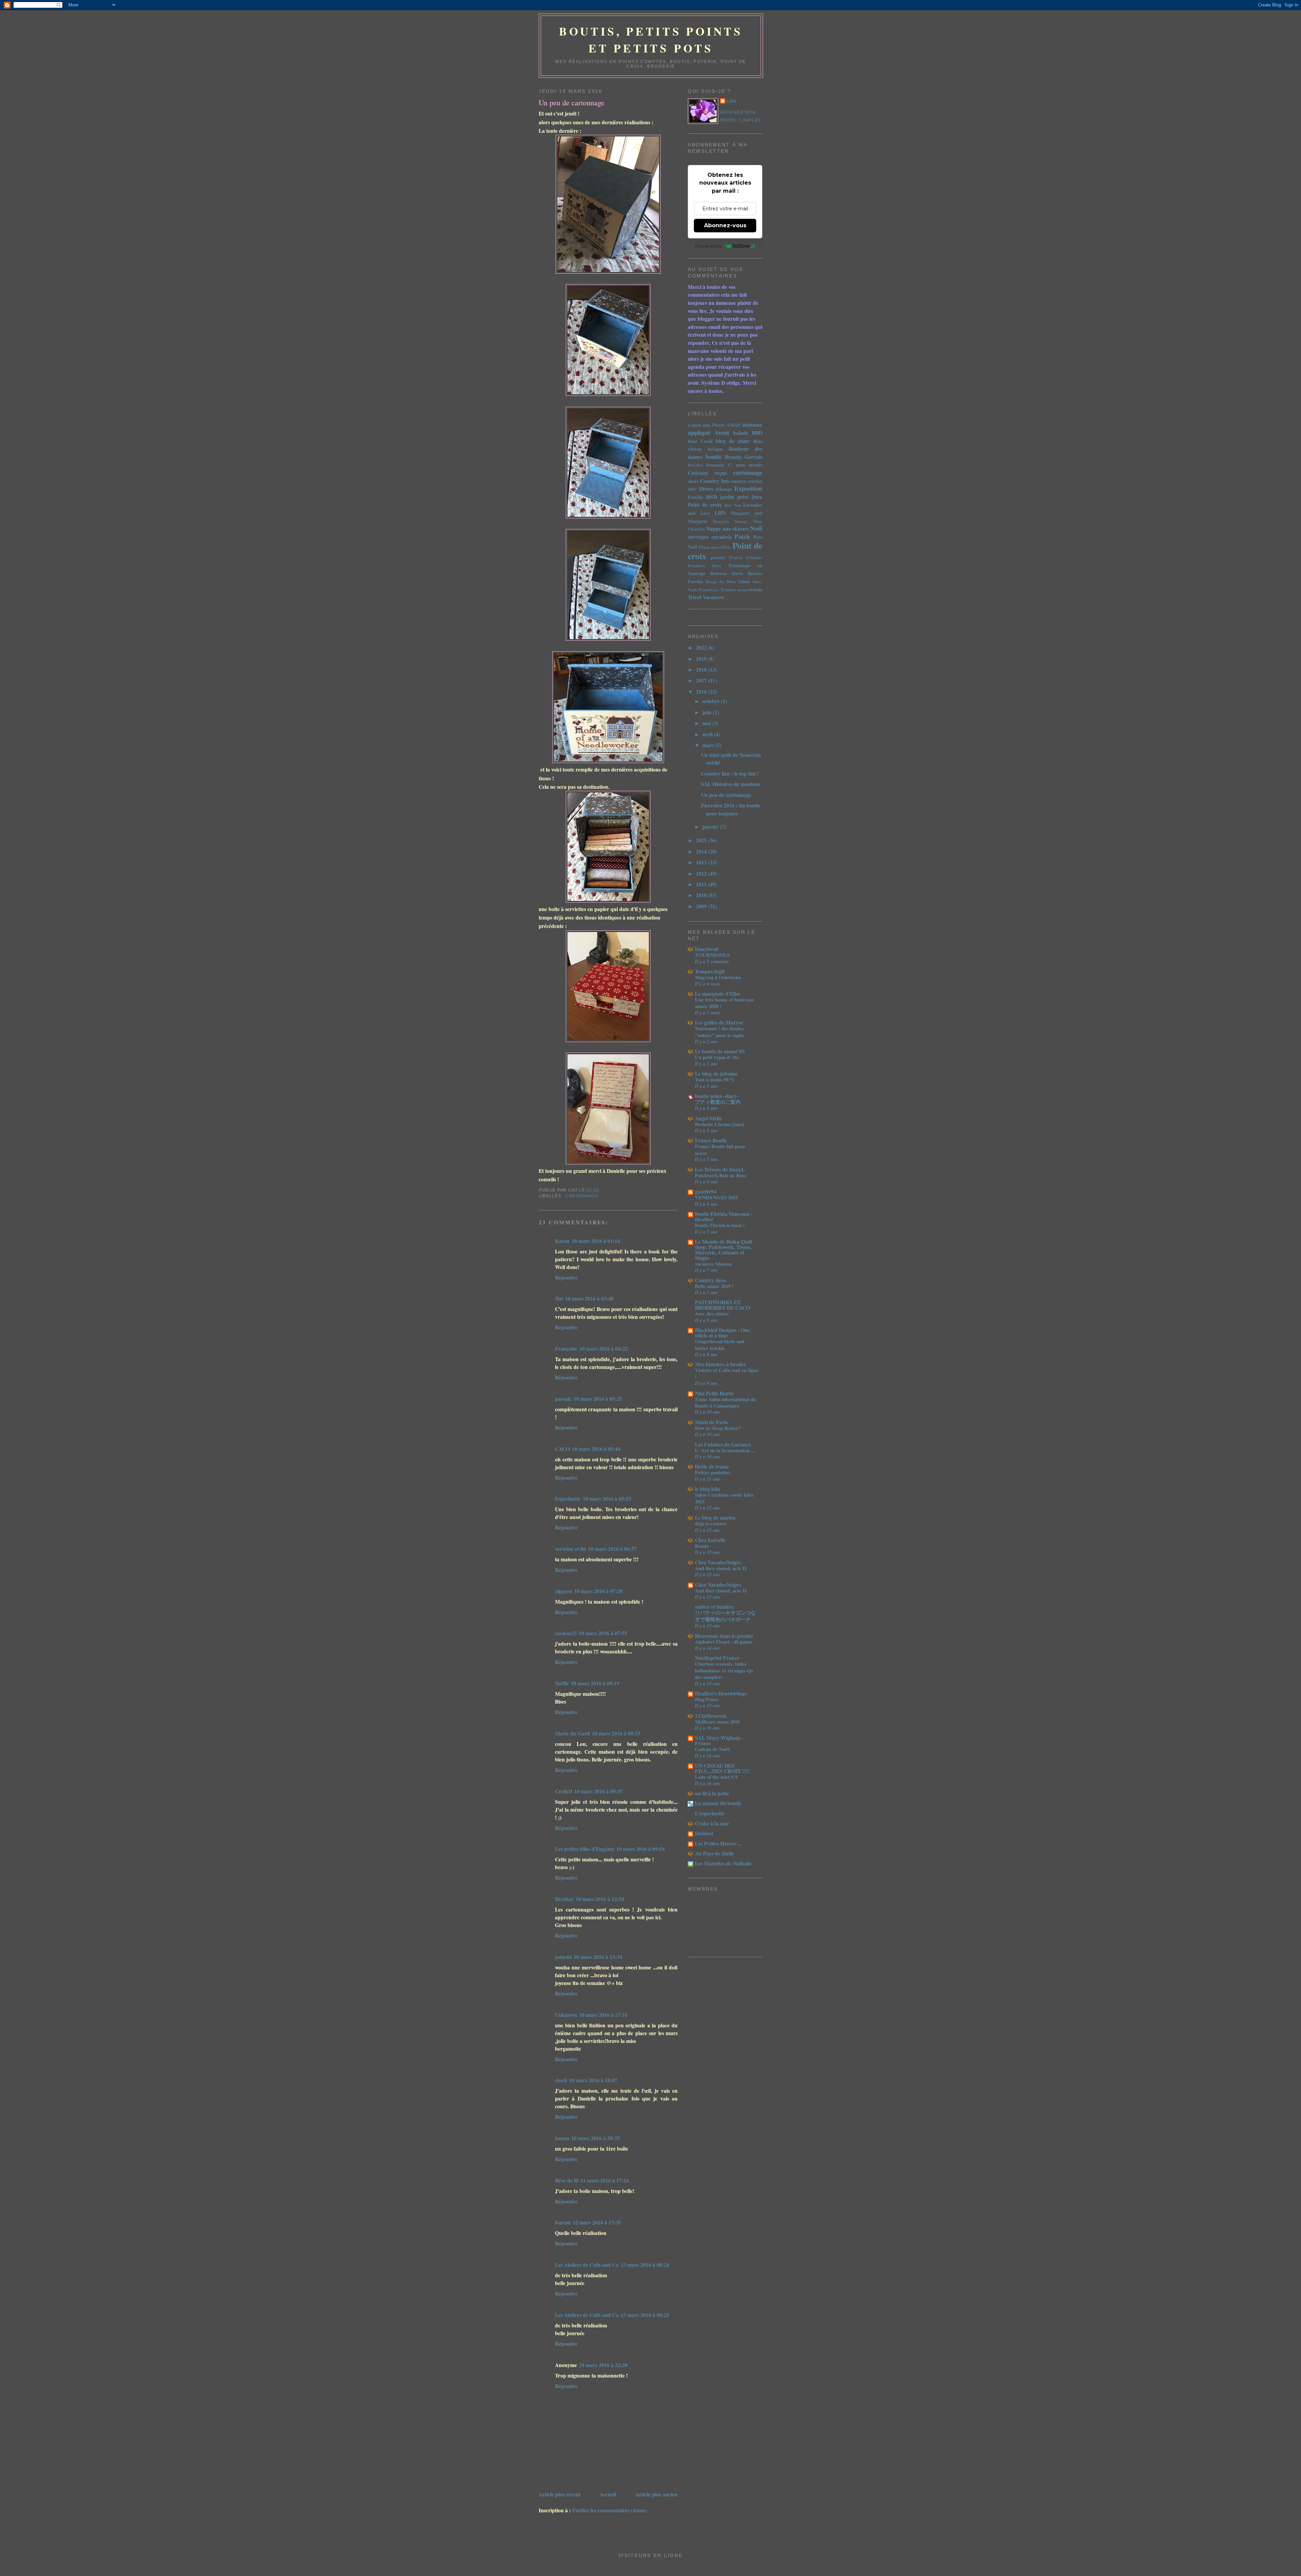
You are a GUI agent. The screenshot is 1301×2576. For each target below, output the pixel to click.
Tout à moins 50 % (715, 1079)
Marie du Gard (572, 1733)
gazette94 (706, 1191)
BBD (757, 433)
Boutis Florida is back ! (720, 1225)
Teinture (728, 590)
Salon (744, 581)
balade (741, 433)
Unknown (566, 2015)
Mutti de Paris (711, 1422)
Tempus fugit (710, 971)
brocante (715, 465)
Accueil (608, 2494)
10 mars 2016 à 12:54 (600, 1899)
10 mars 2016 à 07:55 (603, 1633)
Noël (756, 528)
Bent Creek (700, 441)
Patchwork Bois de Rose (721, 1175)
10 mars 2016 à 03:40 (589, 1298)
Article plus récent (560, 2494)
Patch (742, 536)
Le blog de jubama (716, 1073)
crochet (755, 481)
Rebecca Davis (726, 573)
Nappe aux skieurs (727, 529)
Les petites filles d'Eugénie (585, 1849)
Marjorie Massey (730, 521)
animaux (752, 425)
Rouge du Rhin (721, 582)
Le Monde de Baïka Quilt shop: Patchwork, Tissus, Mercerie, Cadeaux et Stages (724, 1250)
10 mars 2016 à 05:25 (598, 1399)
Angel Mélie (708, 1118)
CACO (562, 1449)
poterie (718, 557)
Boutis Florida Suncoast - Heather (724, 1216)
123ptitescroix (711, 1716)
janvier (711, 827)
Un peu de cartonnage (572, 102)
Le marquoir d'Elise (718, 994)
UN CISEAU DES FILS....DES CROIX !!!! (722, 1768)
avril (708, 734)
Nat (559, 1298)
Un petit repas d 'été (717, 1057)
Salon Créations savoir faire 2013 (724, 1498)
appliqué (699, 432)
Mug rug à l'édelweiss (718, 977)
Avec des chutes (712, 1313)
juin (708, 712)
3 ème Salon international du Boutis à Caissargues (725, 1402)
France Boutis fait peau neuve (720, 1149)
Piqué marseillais (715, 547)
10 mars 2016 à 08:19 (595, 1683)
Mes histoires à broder (720, 1364)
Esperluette (568, 1498)
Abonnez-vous (725, 225)
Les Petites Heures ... (718, 1843)
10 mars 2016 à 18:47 (593, 2080)
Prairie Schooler (746, 557)
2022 (702, 647)
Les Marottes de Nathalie (723, 1863)
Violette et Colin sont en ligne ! (727, 1373)
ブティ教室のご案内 (718, 1102)
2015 (702, 840)
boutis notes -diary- (717, 1096)
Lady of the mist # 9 (716, 1777)
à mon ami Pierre (706, 425)
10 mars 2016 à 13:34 (598, 1957)
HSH (712, 497)
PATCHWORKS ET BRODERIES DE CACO (722, 1305)
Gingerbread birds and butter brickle (720, 1344)
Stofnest (704, 1833)
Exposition (748, 488)
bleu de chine (733, 441)
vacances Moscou (713, 1264)
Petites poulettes (713, 1472)
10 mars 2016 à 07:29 (598, 1591)
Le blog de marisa (715, 1517)
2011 (702, 884)
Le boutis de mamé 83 (720, 1051)
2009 (702, 906)
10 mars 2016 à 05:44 (596, 1449)
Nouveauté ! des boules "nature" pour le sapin (719, 1031)
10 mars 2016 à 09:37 (598, 1791)
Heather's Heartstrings (721, 1693)
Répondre (566, 1277)
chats (693, 481)
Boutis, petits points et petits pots (651, 40)
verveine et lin (571, 1549)
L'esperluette (710, 1813)
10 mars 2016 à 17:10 (603, 2015)
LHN (720, 513)
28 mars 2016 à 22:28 (603, 2365)
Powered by (709, 246)
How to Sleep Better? (718, 1428)
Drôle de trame (712, 1466)
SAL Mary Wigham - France (719, 1740)
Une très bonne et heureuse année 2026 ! (725, 1003)
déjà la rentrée (711, 1523)
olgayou (564, 1591)
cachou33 (566, 1633)
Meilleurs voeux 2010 (717, 1722)
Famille (695, 497)
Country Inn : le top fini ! (730, 773)
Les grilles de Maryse (719, 1022)
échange (724, 489)
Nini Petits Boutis (714, 1393)
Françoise (566, 1348)
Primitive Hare (705, 566)
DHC (693, 489)
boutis (713, 456)
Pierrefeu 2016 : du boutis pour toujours (731, 809)
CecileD (564, 1791)
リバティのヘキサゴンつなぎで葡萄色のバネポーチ (725, 1616)
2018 (702, 669)
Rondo (702, 1546)
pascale (563, 1399)
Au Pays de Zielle (714, 1853)
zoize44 (563, 1957)
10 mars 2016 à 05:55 (607, 1498)
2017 (702, 680)
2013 (702, 862)
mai (707, 723)
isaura (562, 2138)
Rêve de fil (567, 2180)
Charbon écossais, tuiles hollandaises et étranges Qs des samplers (724, 1670)
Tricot (695, 597)
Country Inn (714, 481)
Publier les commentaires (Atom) (610, 2510)
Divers (706, 489)
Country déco (710, 1280)
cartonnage (582, 1196)
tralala (756, 589)
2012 (702, 873)
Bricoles (695, 465)
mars (709, 745)
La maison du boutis (718, 1803)
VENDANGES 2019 (716, 1197)
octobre (712, 701)
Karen (562, 1241)
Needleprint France (717, 1658)
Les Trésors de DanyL (720, 1169)
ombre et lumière (714, 1607)
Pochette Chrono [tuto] (719, 1124)
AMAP (734, 425)
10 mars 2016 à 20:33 (595, 2138)
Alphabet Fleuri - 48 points (724, 1642)
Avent (722, 432)
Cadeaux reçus (707, 473)
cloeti (561, 2080)
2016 (702, 691)
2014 (702, 851)
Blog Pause (707, 1699)
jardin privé (734, 497)
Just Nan (732, 505)
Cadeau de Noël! (713, 1749)
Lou (732, 101)
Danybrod (707, 949)
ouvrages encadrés (710, 537)
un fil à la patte (712, 1793)
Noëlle (562, 1683)
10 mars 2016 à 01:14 (596, 1241)
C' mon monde (745, 465)
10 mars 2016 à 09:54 (641, 1849)
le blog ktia (707, 1489)
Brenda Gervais (744, 457)
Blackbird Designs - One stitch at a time (722, 1333)
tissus (742, 590)
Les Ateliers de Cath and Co (587, 2265)
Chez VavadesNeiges (718, 1562)
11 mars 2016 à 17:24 (605, 2180)
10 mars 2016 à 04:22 (604, 1348)
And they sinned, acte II (721, 1568)
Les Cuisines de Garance (723, 1444)
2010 (702, 895)
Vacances (713, 597)
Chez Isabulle (710, 1540)
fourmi (563, 2222)
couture (738, 481)
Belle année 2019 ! (714, 1286)
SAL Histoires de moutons (731, 784)
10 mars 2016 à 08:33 (616, 1733)
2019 (702, 659)
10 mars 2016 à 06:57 (612, 1549)
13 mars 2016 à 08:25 (645, 2315)
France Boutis (711, 1140)
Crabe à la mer (712, 1823)
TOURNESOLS (712, 955)
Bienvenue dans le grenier (724, 1636)
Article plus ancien (656, 2494)
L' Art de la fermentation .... (726, 1450)
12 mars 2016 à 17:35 (597, 2222)
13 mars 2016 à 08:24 (645, 2265)
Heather (564, 1899)
